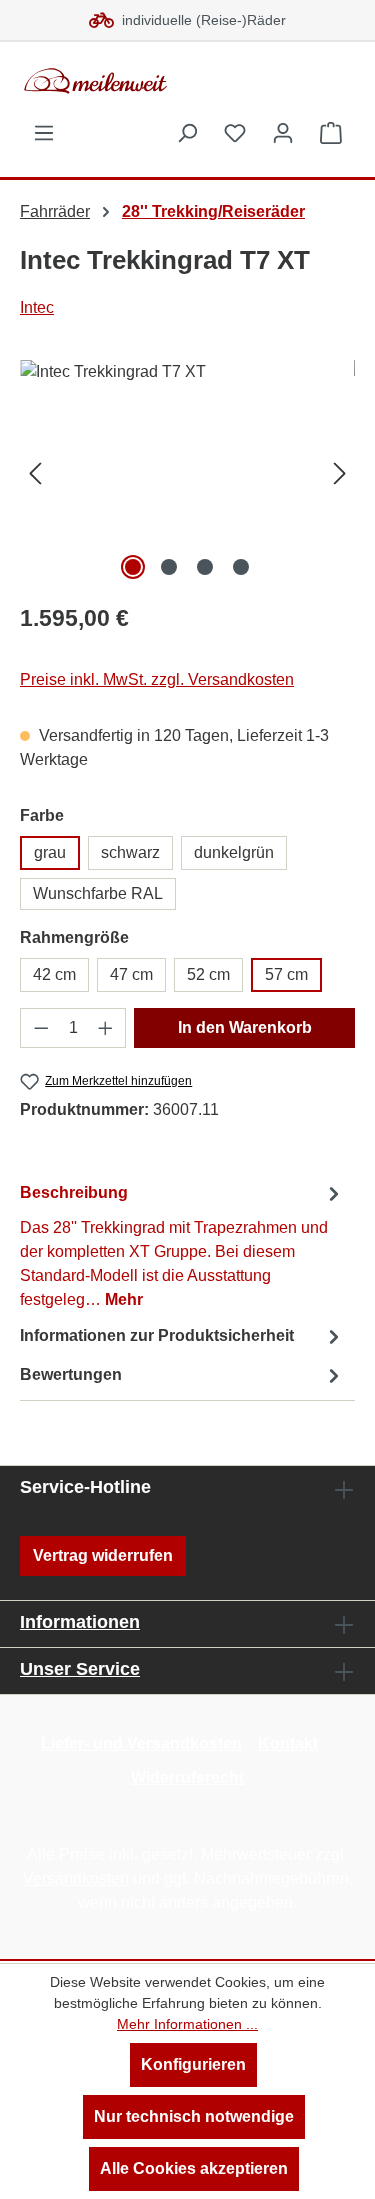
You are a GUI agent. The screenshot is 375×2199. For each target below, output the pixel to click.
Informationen (80, 1622)
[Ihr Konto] (283, 133)
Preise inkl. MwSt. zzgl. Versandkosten (157, 679)
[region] (187, 472)
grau (50, 852)
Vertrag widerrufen (103, 1555)
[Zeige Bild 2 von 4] (169, 567)
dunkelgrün (234, 852)
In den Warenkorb (245, 1027)
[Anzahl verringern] (41, 1028)
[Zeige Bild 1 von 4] (133, 567)
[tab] (182, 1245)
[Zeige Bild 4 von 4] (241, 567)
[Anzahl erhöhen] (106, 1028)
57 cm (286, 974)
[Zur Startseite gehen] (170, 81)
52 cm (208, 974)
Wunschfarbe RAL (98, 893)
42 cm (54, 974)
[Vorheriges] (35, 472)
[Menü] (44, 133)
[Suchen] (187, 133)
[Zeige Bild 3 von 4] (205, 567)
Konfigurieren (193, 2064)
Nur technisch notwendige (194, 2116)
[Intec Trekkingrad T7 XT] (187, 472)
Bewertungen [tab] (71, 1374)
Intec (37, 307)
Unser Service (80, 1669)
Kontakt (288, 1743)
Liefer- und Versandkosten (141, 1743)
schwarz (130, 852)
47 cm (131, 974)
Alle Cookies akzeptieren (194, 2168)
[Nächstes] (340, 472)
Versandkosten (76, 1878)
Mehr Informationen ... (187, 2024)
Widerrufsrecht (187, 1777)
